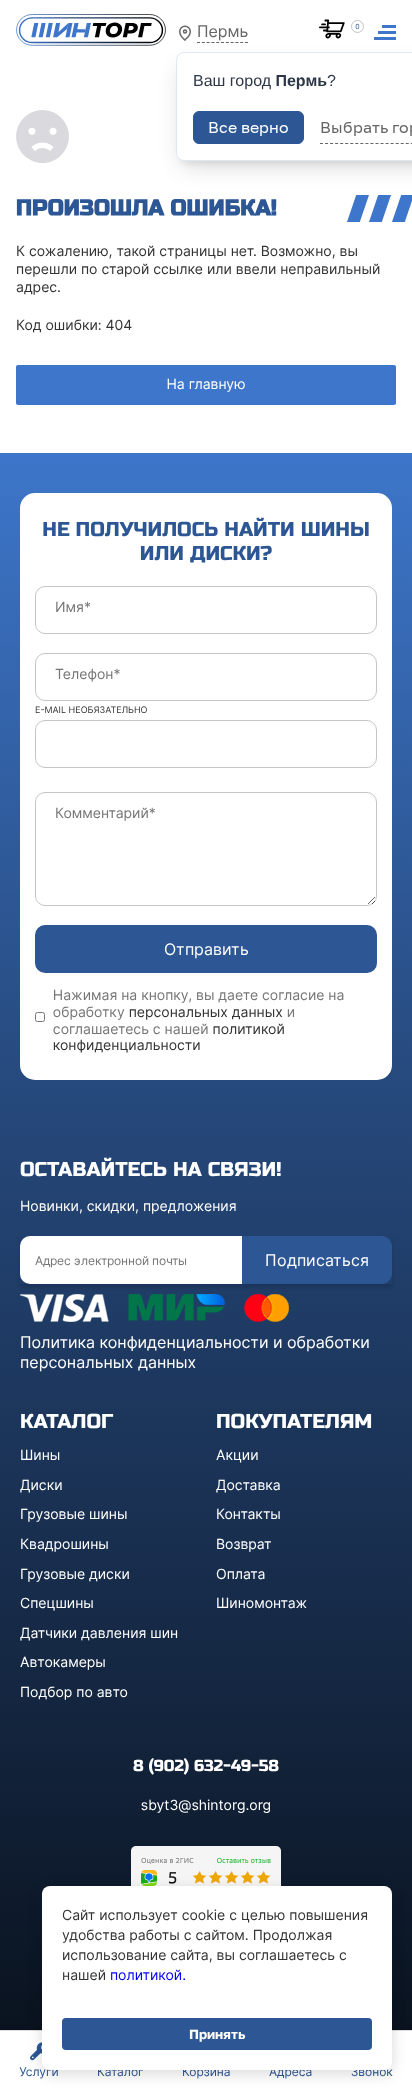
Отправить (206, 949)
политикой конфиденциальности (169, 1038)
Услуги (38, 2071)
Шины (40, 1455)
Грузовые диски (75, 1574)
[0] (336, 31)
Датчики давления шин (99, 1633)
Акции (237, 1455)
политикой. (148, 1975)
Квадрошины (64, 1544)
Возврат (244, 1544)
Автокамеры (63, 1662)
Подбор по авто (74, 1692)
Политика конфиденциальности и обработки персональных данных (195, 1352)
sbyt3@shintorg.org (206, 1805)
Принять (217, 2034)
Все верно (248, 127)
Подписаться (317, 1260)
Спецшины (57, 1603)
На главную (205, 384)
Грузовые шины (73, 1514)
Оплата (240, 1574)
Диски (41, 1485)
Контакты (248, 1514)
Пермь (222, 31)
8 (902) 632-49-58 (206, 1766)
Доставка (248, 1485)
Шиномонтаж (261, 1603)
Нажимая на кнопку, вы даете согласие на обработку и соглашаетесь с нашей (199, 1021)
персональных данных (206, 1012)
